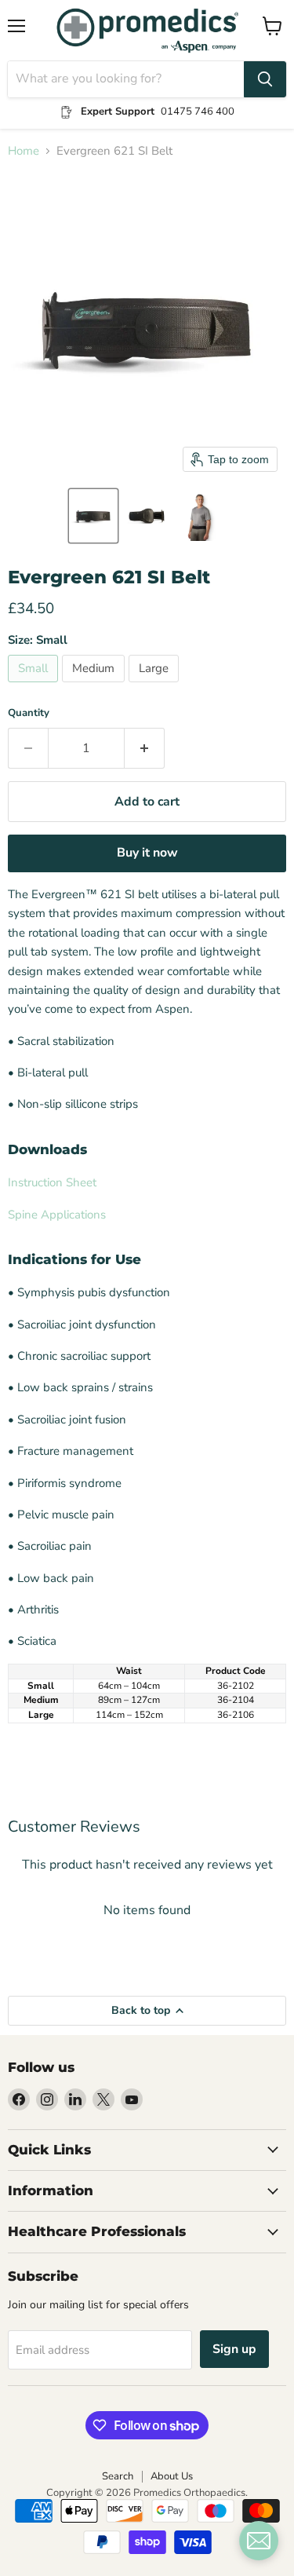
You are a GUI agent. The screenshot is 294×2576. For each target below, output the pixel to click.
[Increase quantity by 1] (145, 748)
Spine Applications (57, 1215)
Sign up (234, 2349)
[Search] (265, 79)
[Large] (156, 686)
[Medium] (95, 686)
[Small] (35, 686)
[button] (93, 516)
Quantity (29, 713)
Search (118, 2476)
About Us (172, 2476)
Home (24, 151)
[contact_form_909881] (259, 2541)
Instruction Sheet (52, 1182)
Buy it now (147, 853)
